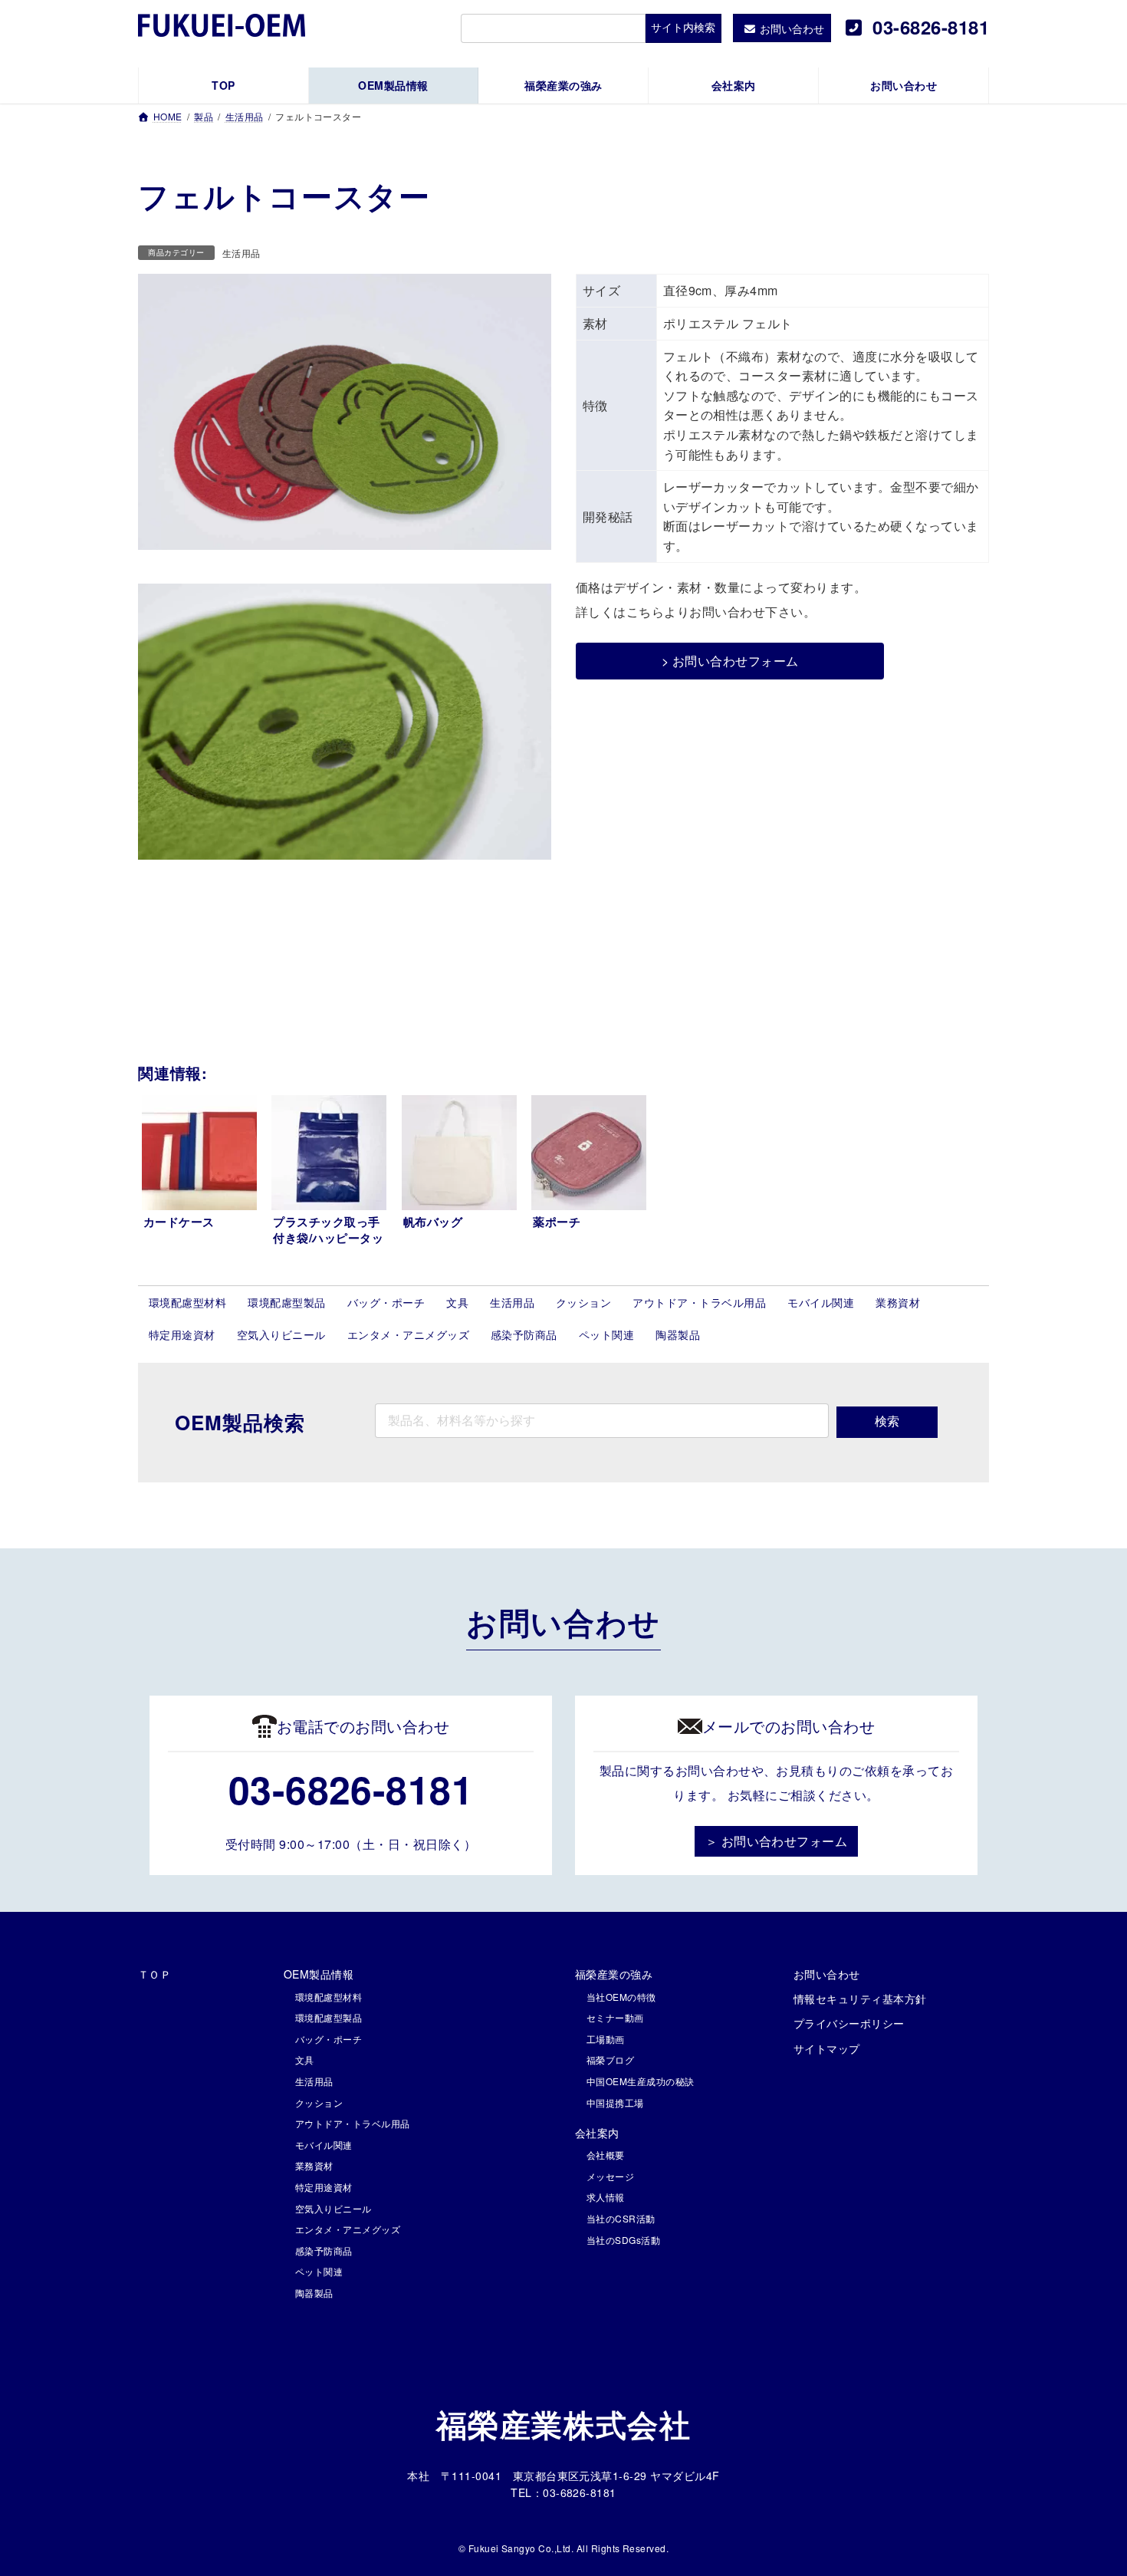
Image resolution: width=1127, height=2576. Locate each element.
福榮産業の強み (614, 1974)
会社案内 (597, 2133)
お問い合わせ (827, 1974)
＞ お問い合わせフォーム (777, 1841)
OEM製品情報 (319, 1974)
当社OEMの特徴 (621, 1997)
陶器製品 (678, 1334)
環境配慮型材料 (187, 1302)
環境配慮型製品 (286, 1302)
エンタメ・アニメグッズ (408, 1334)
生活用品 (242, 253)
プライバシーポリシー (849, 2023)
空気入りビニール (281, 1334)
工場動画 (606, 2039)
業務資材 (898, 1302)
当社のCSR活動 (621, 2218)
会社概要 (606, 2155)
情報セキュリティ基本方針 (860, 1999)
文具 (457, 1302)
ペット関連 (606, 1334)
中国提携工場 (615, 2102)
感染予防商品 (524, 1334)
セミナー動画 (615, 2017)
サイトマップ (827, 2048)
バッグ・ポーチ (386, 1302)
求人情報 (606, 2197)
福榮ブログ (610, 2059)
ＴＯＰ (154, 1974)
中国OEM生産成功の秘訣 (641, 2081)
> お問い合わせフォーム (730, 661)
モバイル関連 (821, 1302)
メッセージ (610, 2176)
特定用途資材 (182, 1334)
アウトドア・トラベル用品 (699, 1302)
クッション (583, 1302)
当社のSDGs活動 (623, 2240)
